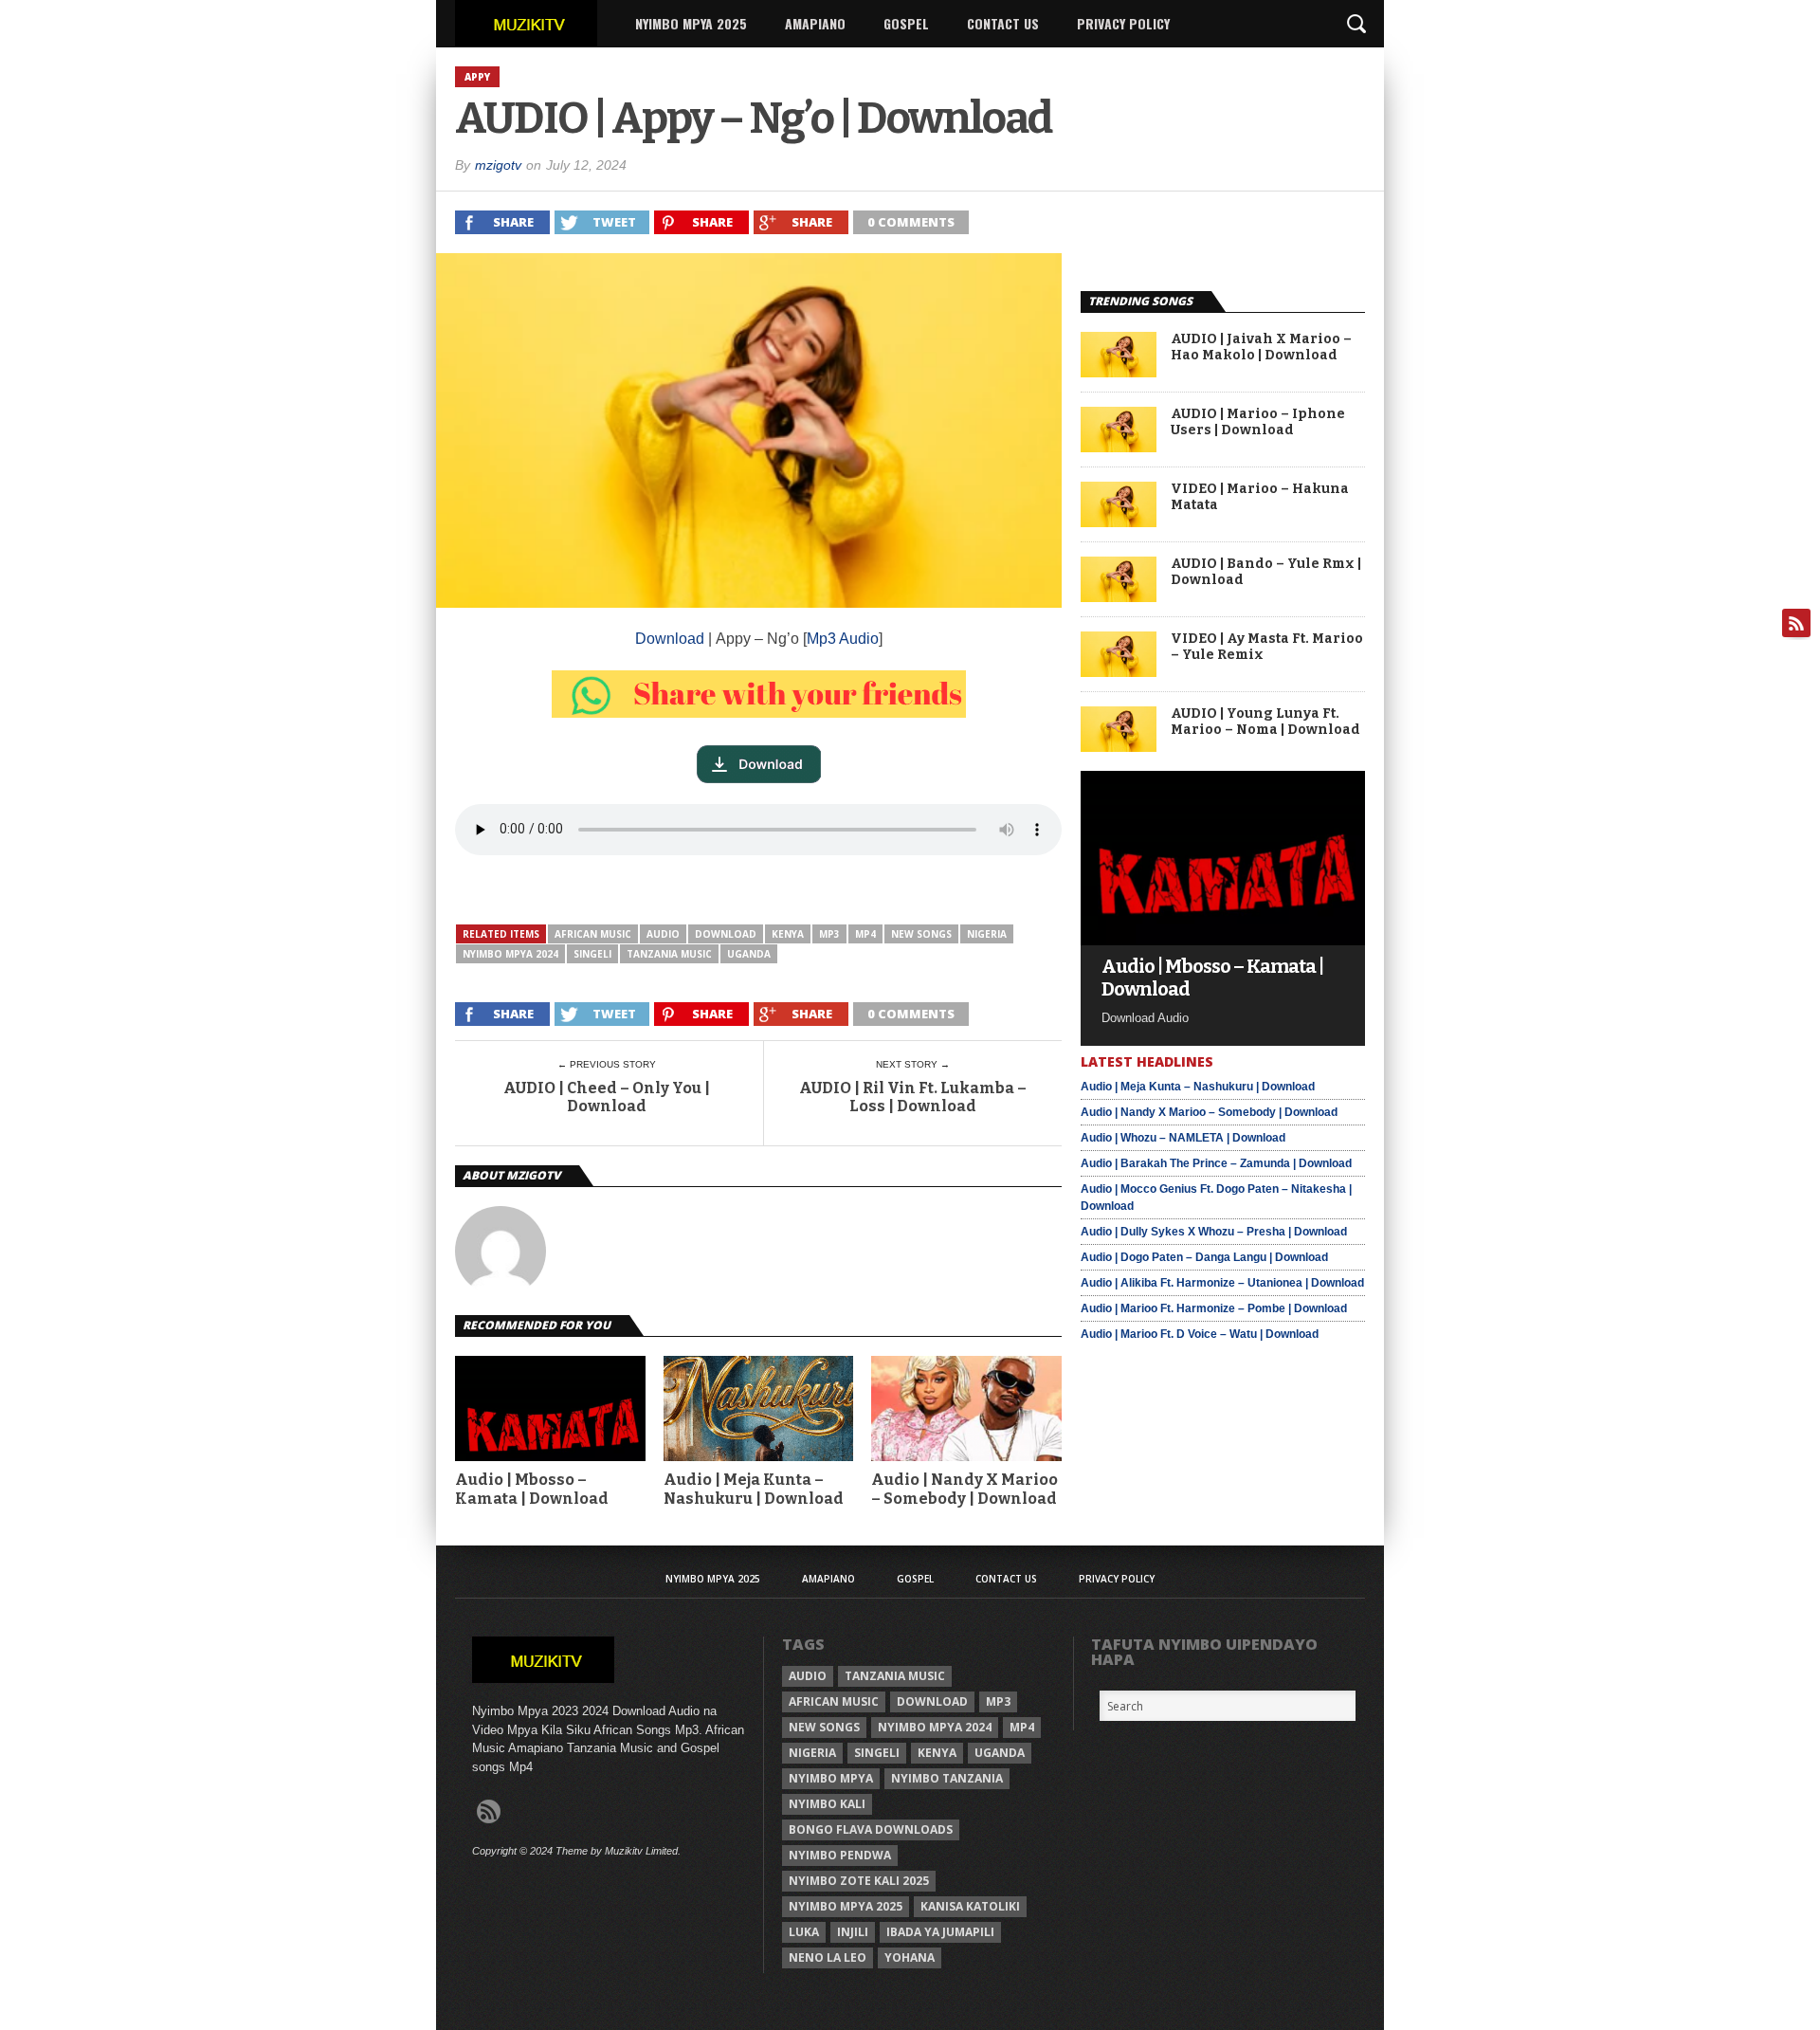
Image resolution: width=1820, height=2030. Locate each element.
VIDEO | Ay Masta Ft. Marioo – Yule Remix (1267, 647)
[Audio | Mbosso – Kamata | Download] (1223, 940)
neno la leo (828, 1957)
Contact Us (1003, 23)
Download (670, 639)
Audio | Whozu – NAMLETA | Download (1183, 1138)
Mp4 (865, 934)
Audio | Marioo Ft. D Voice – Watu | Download (1200, 1334)
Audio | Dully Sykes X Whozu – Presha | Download (1214, 1232)
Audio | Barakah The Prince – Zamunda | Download (1216, 1163)
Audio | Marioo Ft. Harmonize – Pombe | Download (1214, 1308)
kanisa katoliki (970, 1906)
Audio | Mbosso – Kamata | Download (532, 1489)
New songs (921, 934)
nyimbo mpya (831, 1778)
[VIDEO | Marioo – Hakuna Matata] (1119, 522)
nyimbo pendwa (840, 1855)
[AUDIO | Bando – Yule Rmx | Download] (1119, 597)
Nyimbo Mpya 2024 (510, 954)
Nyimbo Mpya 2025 (691, 23)
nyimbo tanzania (947, 1778)
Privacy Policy (1123, 23)
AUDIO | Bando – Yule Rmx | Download (1266, 572)
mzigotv (498, 165)
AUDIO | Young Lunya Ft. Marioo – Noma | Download (1265, 722)
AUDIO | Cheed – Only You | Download (607, 1097)
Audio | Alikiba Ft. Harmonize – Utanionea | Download (1222, 1283)
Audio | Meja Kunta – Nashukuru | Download (754, 1489)
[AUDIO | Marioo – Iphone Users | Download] (1119, 447)
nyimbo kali (827, 1804)
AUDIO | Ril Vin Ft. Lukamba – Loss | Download (913, 1097)
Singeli (592, 954)
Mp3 (829, 934)
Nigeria (987, 934)
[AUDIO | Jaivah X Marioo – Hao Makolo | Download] (1119, 372)
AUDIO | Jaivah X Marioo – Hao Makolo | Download (1261, 347)
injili (853, 1932)
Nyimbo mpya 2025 (846, 1906)
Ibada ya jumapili (940, 1932)
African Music (593, 934)
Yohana (910, 1957)
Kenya (788, 934)
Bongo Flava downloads (871, 1829)
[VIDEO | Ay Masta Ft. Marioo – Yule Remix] (1119, 672)
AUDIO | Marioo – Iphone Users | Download (1258, 422)
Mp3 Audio (843, 639)
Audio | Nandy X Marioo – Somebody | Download (965, 1489)
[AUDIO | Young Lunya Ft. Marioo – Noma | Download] (1119, 747)
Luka (804, 1932)
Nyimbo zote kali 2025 (859, 1881)
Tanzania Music (669, 954)
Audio (663, 934)
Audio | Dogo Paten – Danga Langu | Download (1204, 1257)
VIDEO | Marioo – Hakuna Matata (1260, 497)
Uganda (749, 954)
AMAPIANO (815, 23)
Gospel (906, 23)
